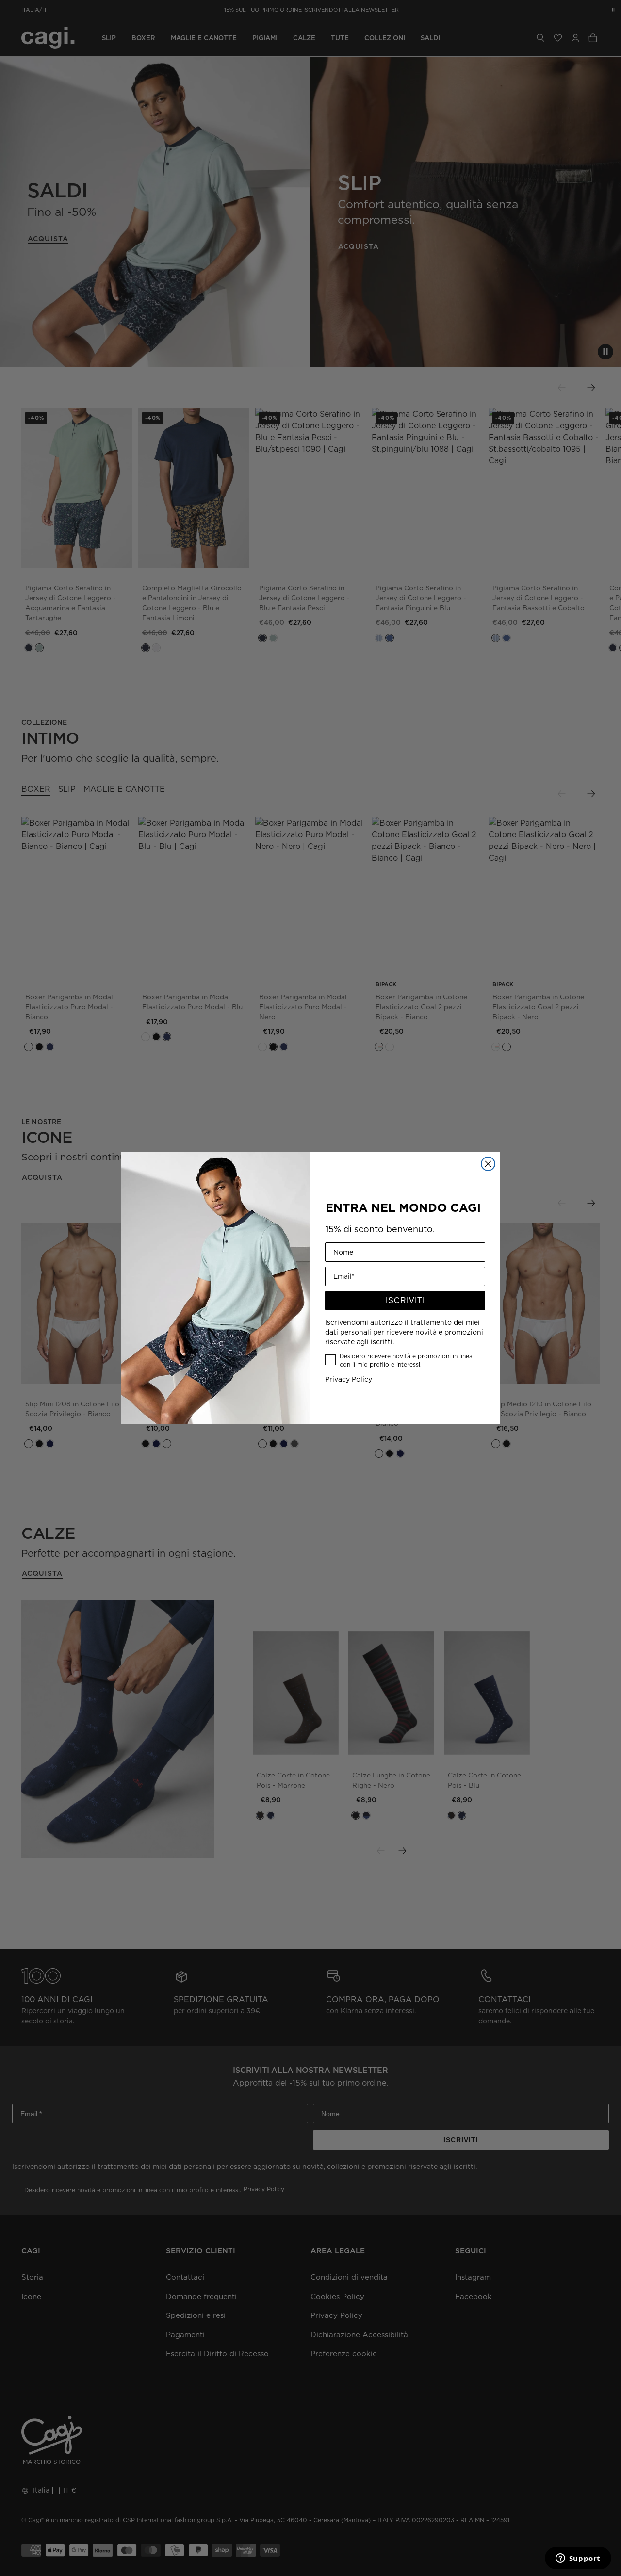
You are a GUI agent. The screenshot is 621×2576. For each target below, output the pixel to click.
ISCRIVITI (405, 1300)
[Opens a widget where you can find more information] (578, 2559)
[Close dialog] (488, 1164)
